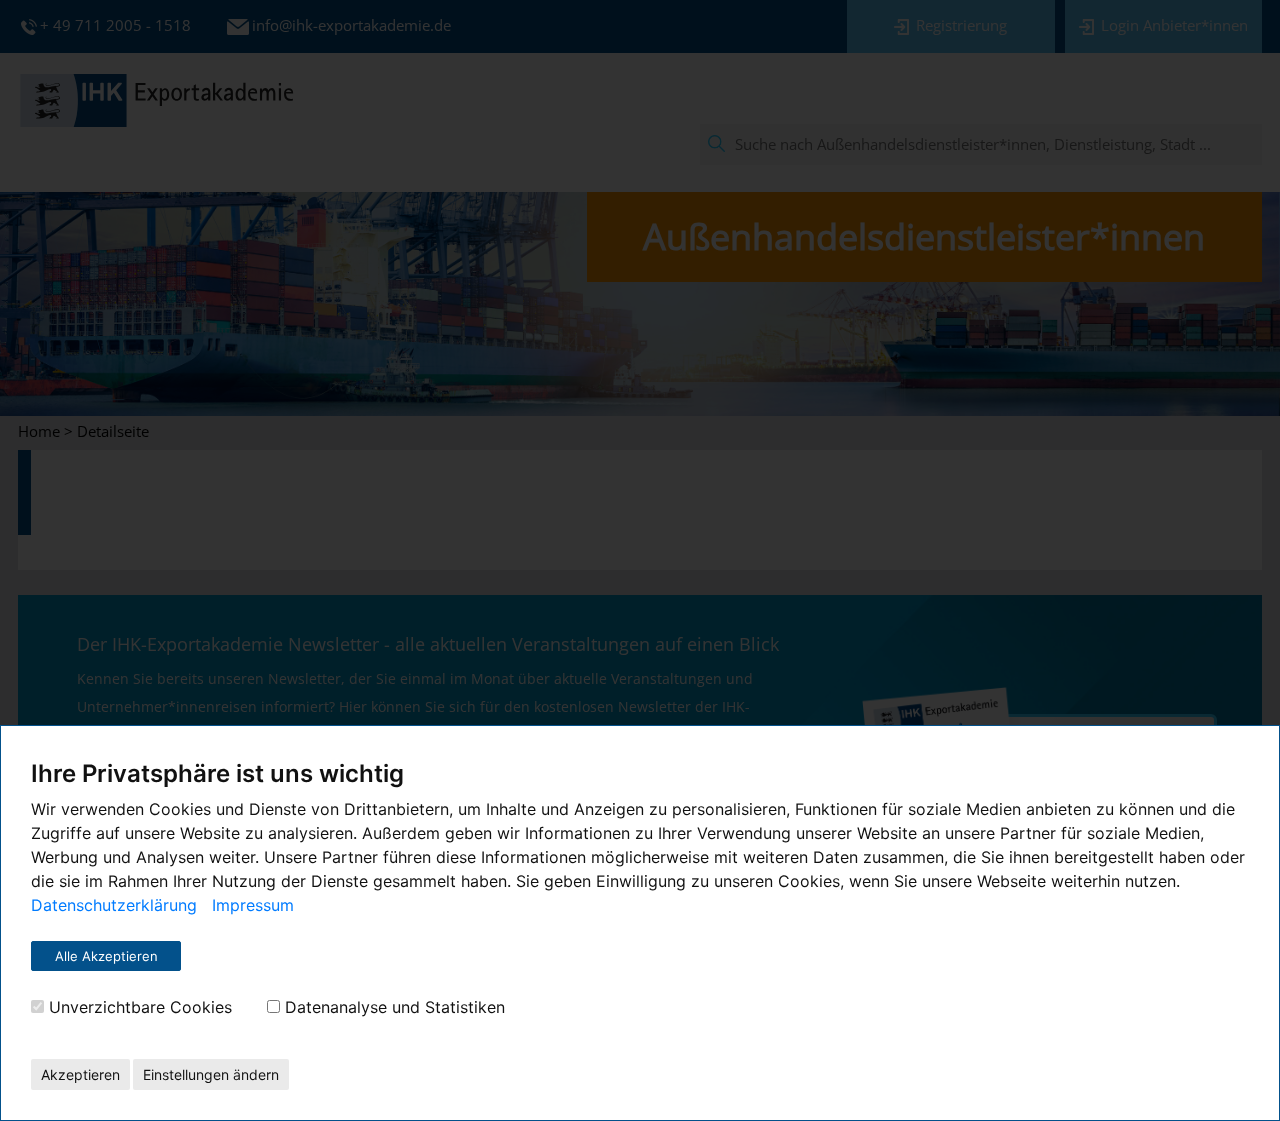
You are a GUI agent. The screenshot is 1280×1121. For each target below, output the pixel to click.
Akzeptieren (80, 1074)
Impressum (253, 905)
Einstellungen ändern (211, 1074)
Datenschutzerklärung (114, 905)
